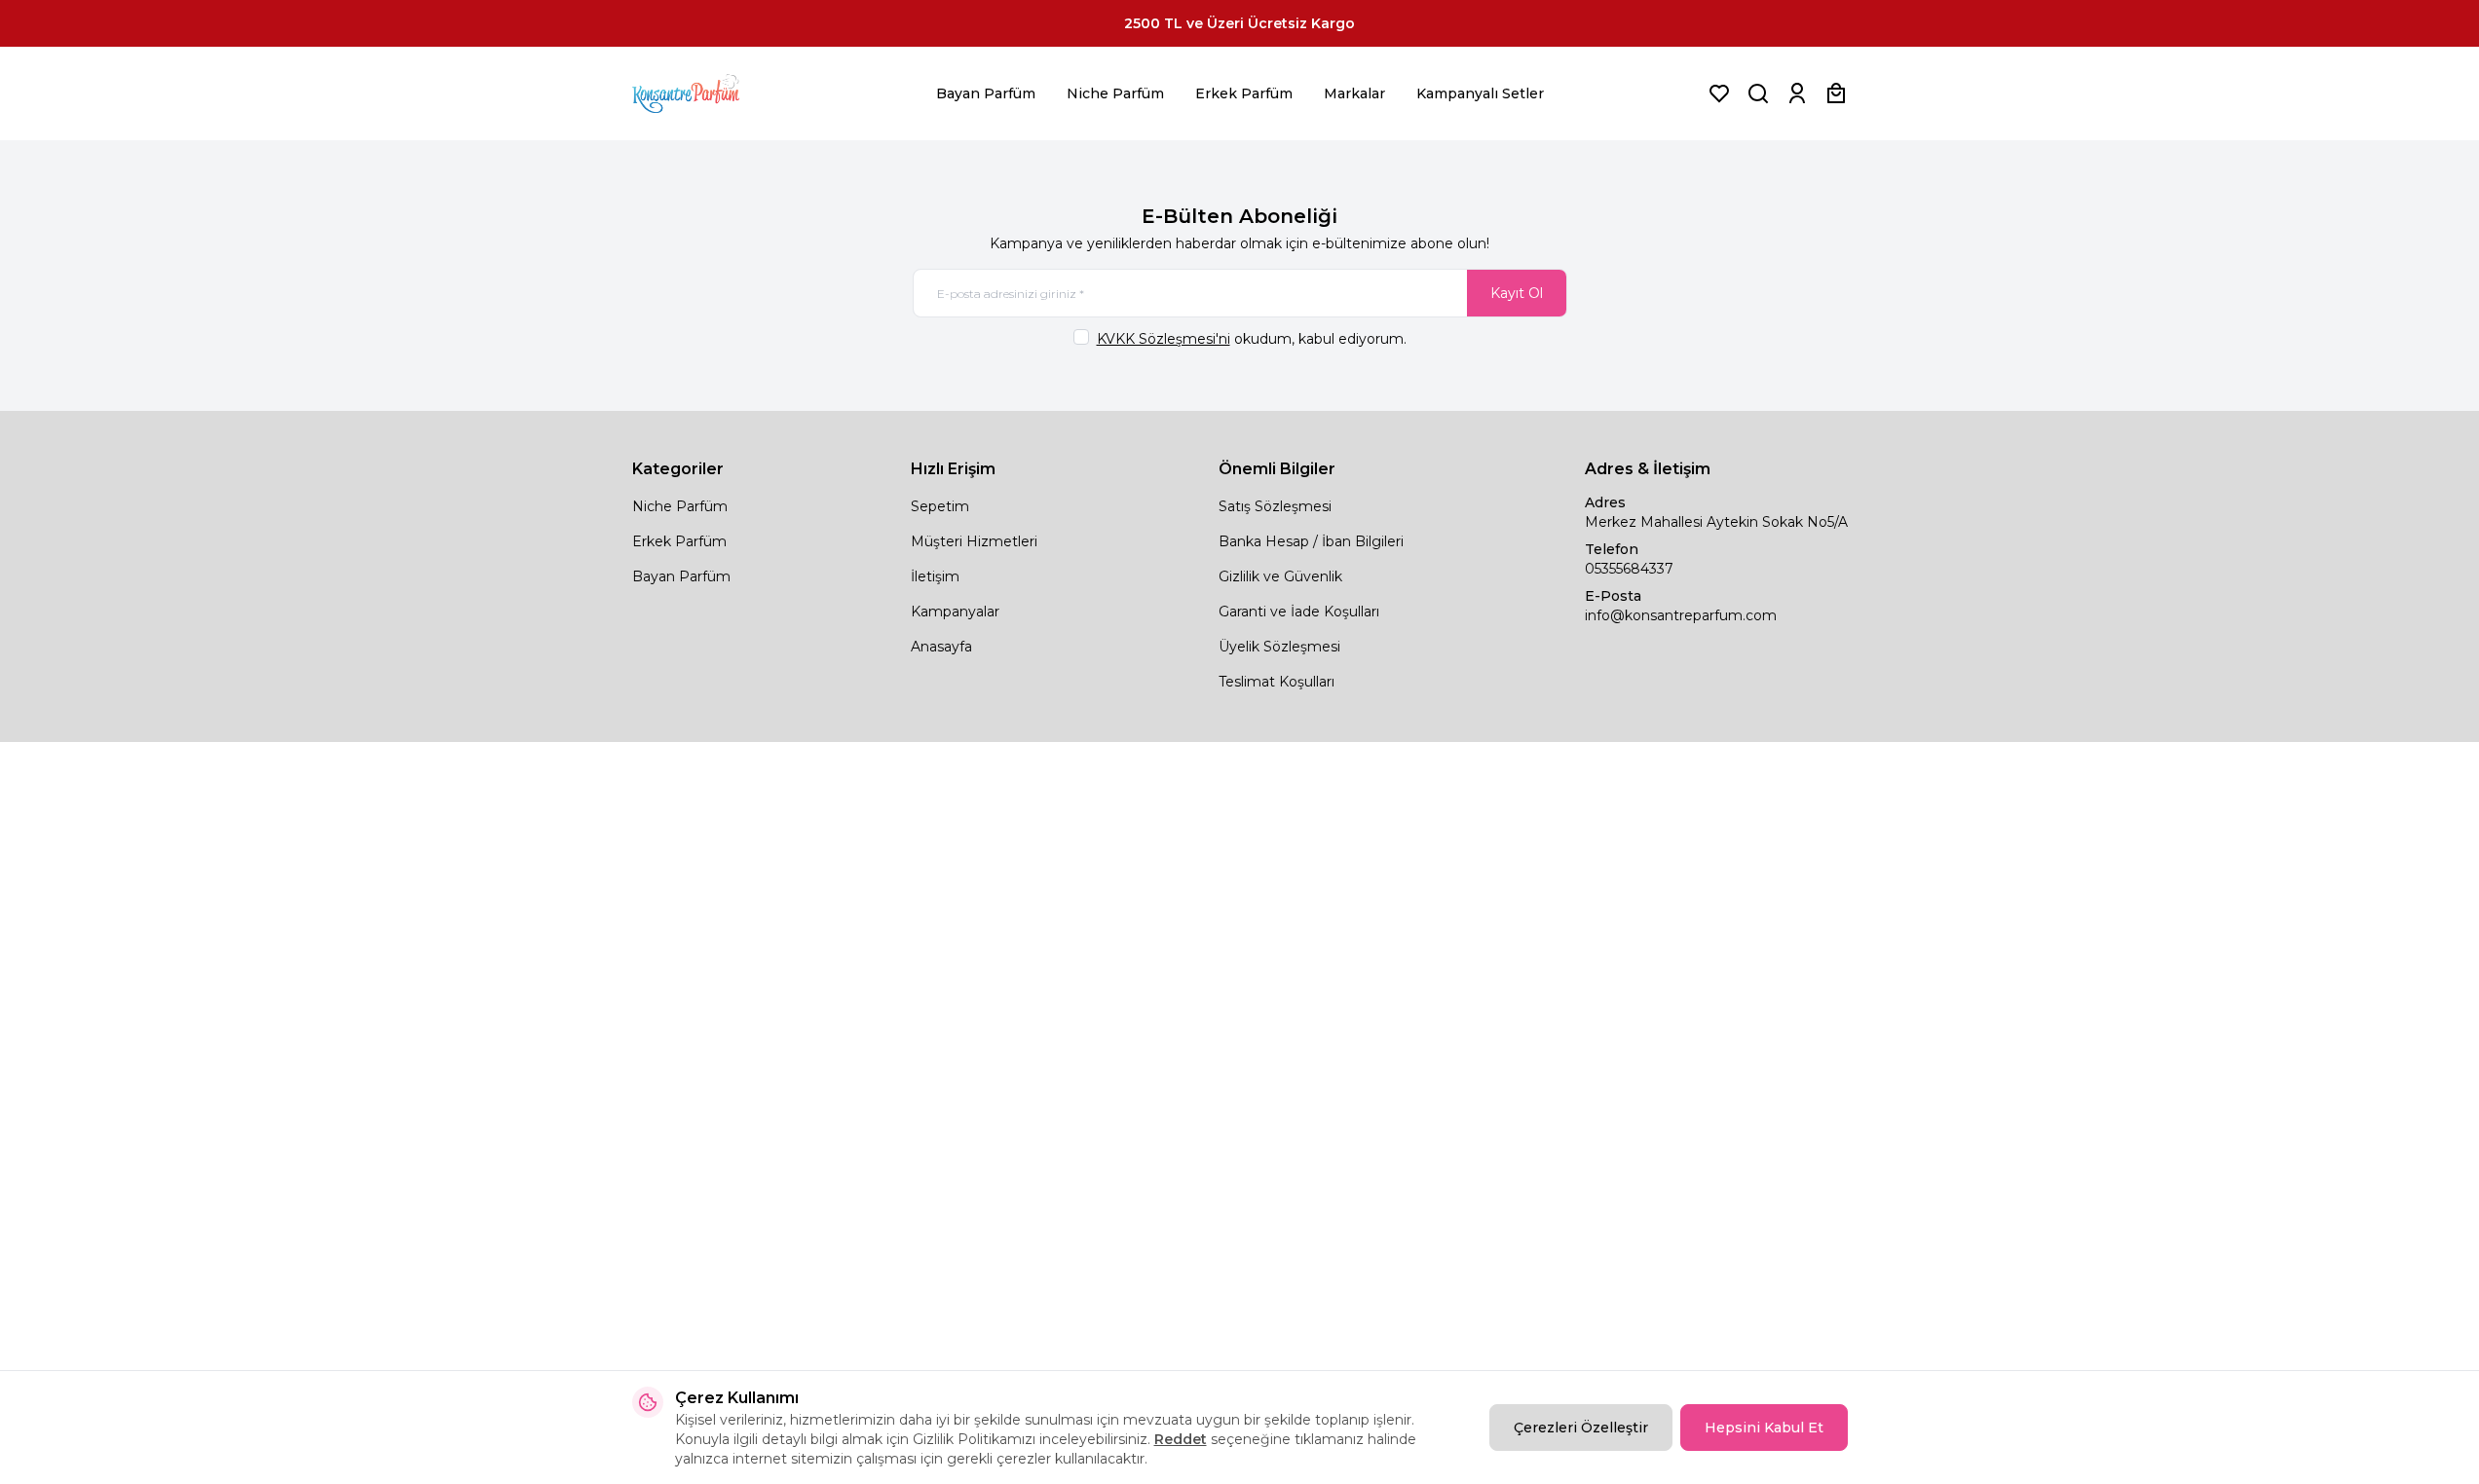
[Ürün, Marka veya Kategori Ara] (1758, 93)
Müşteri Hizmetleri (974, 541)
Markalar (1354, 93)
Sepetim (940, 506)
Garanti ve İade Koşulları (1299, 612)
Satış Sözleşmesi (1275, 506)
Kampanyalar (955, 612)
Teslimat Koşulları (1277, 682)
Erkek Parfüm (1244, 93)
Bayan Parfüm (986, 93)
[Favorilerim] (1719, 93)
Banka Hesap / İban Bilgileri (1311, 541)
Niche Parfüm (1115, 93)
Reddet (1181, 1439)
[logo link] (710, 93)
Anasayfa (941, 647)
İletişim (935, 576)
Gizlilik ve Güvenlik (1280, 576)
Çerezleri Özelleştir (1581, 1428)
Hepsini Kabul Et (1764, 1428)
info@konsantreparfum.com (1681, 615)
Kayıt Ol (1517, 293)
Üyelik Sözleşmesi (1279, 647)
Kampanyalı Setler (1480, 93)
